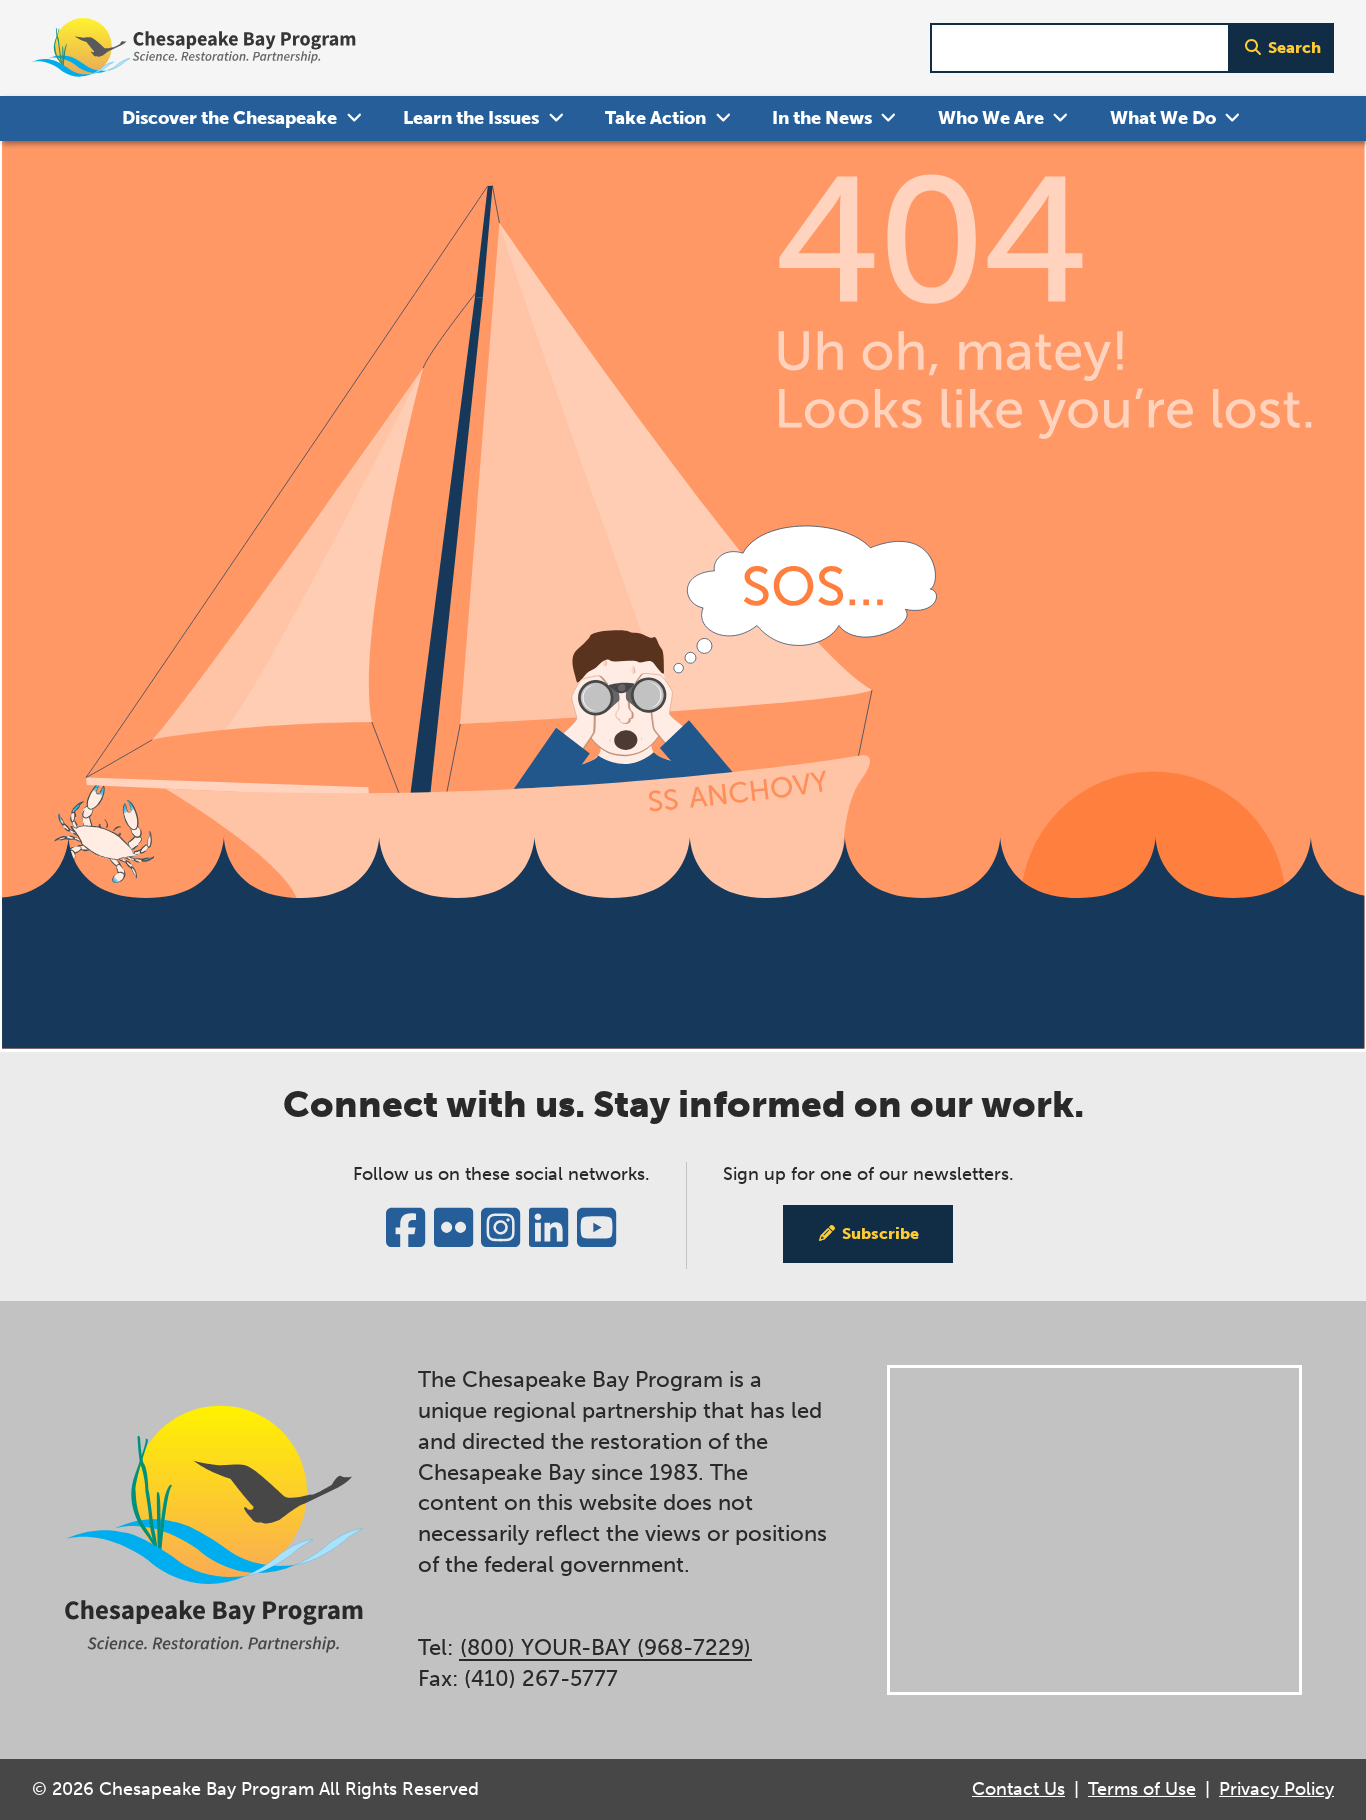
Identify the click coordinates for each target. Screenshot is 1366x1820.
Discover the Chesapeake (229, 118)
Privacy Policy (1276, 1789)
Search (1294, 47)
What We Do (1163, 118)
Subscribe (880, 1233)
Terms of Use (1142, 1789)
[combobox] (1080, 48)
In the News (822, 118)
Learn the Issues (471, 118)
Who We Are (991, 118)
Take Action (655, 118)
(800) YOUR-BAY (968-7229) (605, 1647)
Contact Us (1018, 1789)
